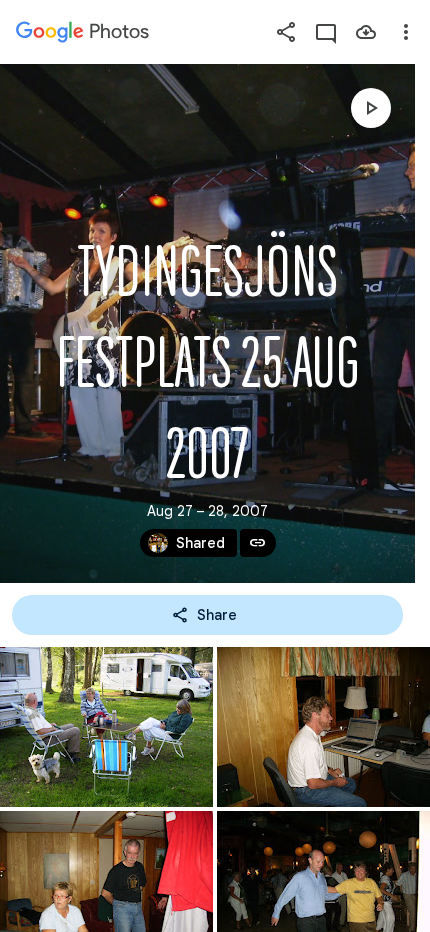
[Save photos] (366, 32)
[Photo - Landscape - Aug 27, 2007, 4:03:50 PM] (106, 727)
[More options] (406, 32)
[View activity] (326, 32)
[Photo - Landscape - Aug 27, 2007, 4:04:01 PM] (323, 727)
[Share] (286, 32)
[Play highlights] (371, 108)
